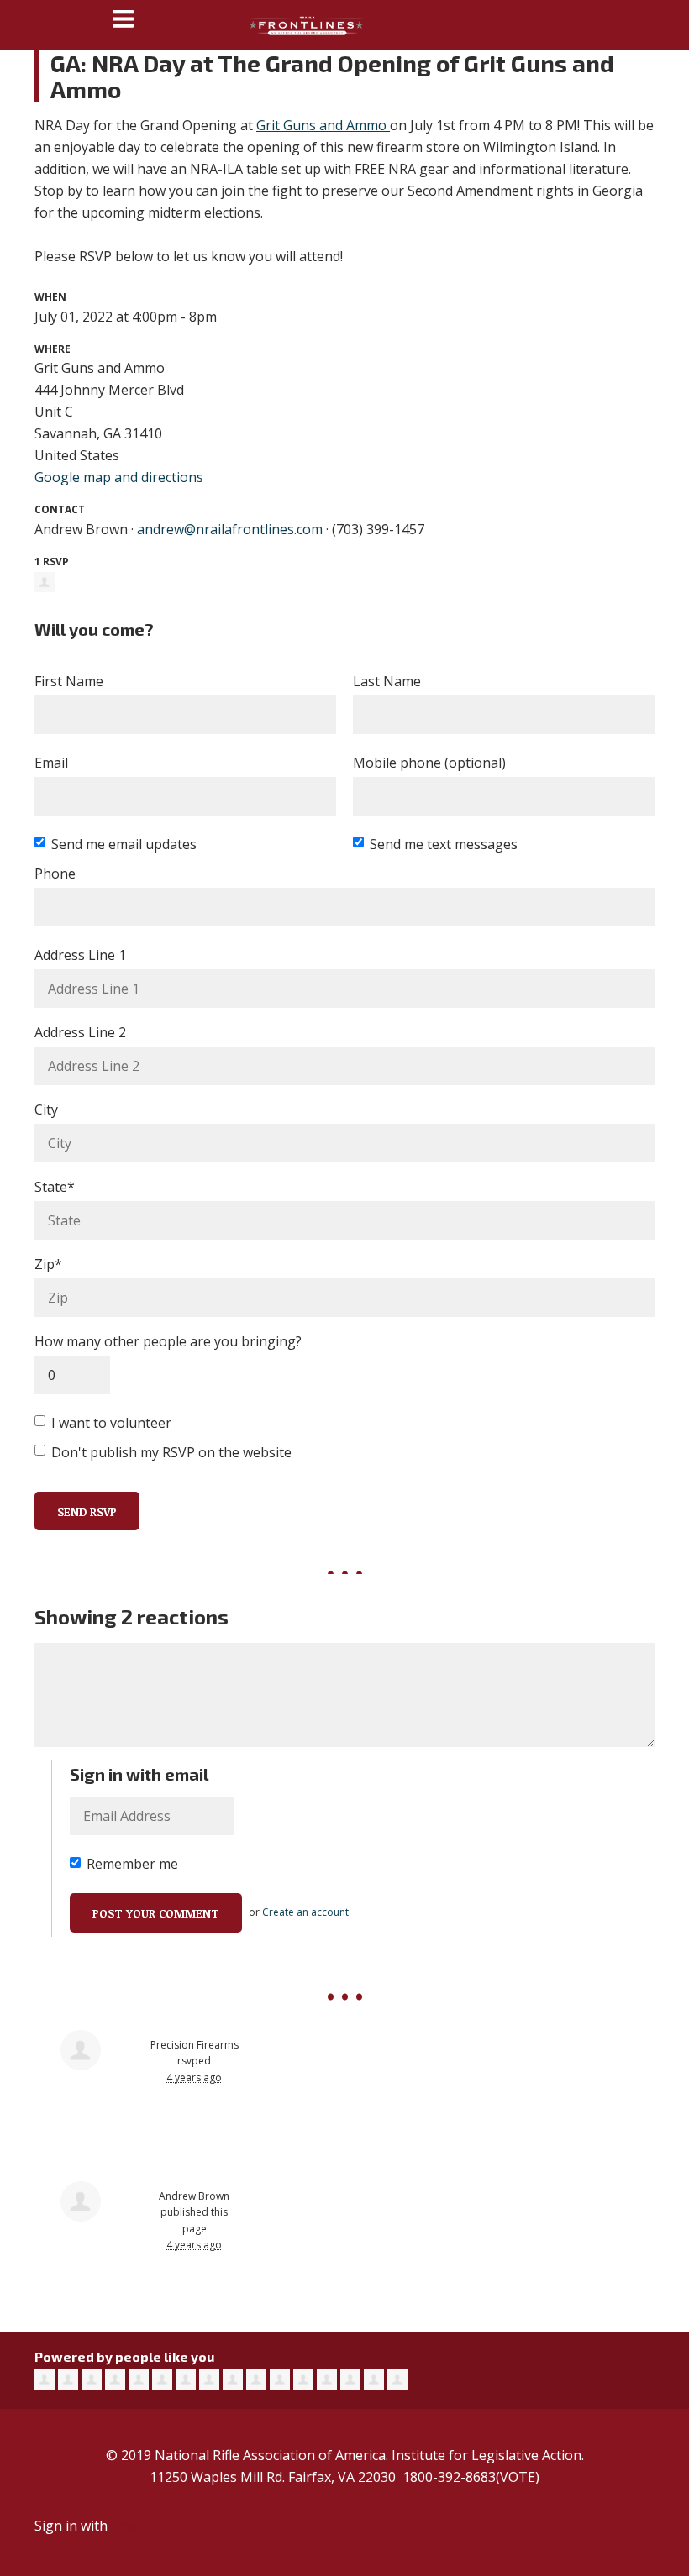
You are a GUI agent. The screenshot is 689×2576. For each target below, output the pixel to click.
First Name (69, 681)
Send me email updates (124, 844)
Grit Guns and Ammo (321, 125)
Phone (55, 874)
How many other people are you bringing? (168, 1341)
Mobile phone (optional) (429, 763)
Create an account (305, 1912)
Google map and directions (119, 477)
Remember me (132, 1864)
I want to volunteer (111, 1423)
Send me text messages (444, 844)
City (46, 1110)
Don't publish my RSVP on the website (171, 1452)
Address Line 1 (80, 955)
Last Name (387, 681)
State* (55, 1187)
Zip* (48, 1264)
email (128, 2526)
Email (51, 763)
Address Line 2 (80, 1032)
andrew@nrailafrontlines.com (230, 529)
